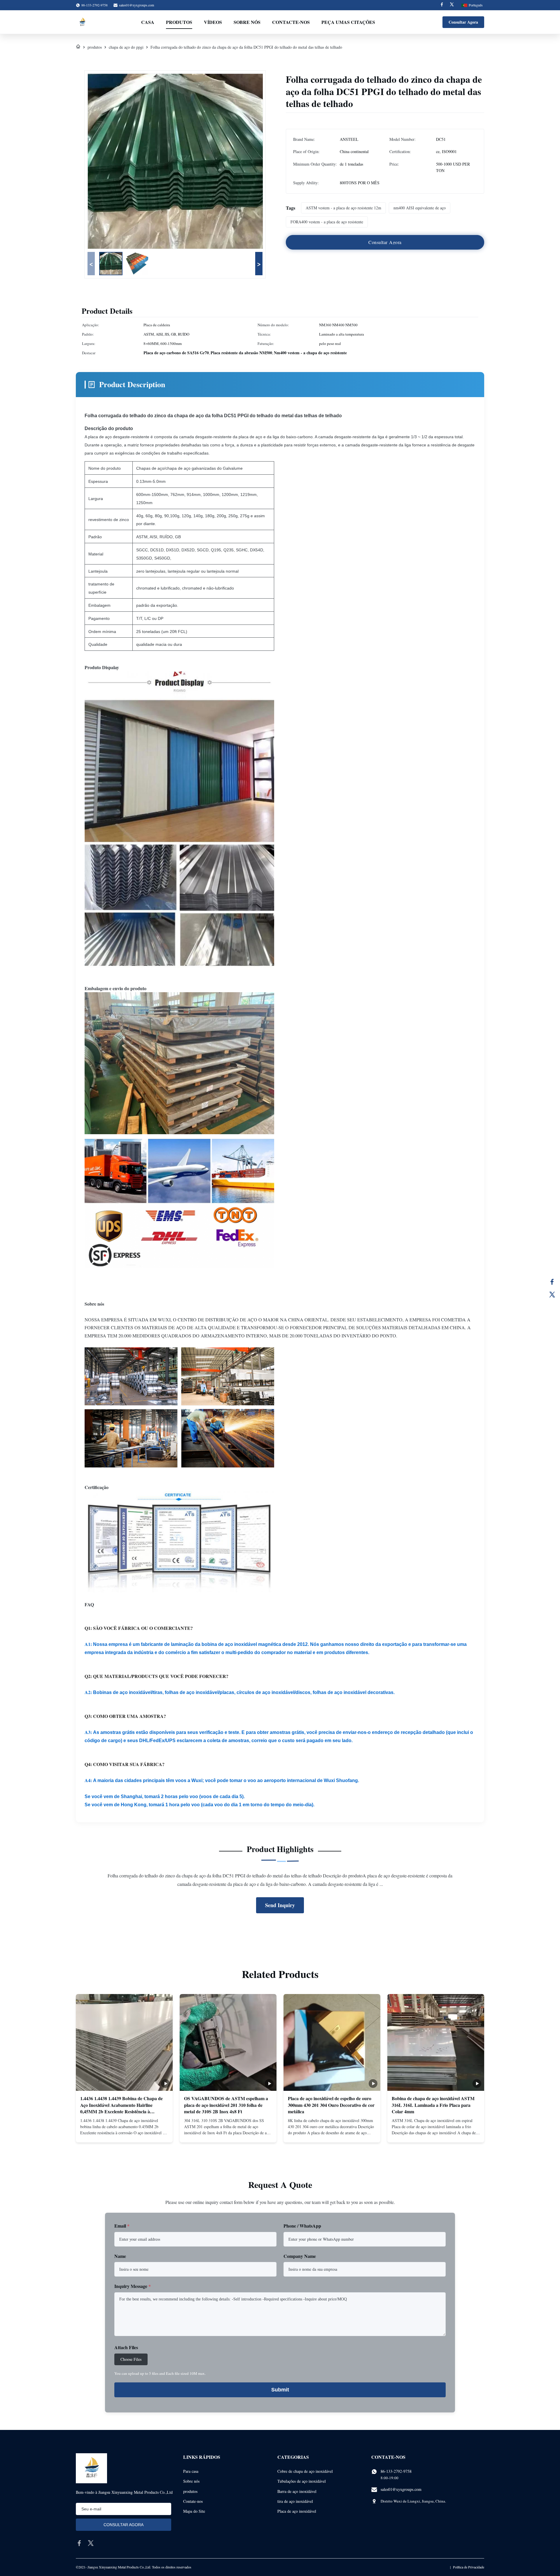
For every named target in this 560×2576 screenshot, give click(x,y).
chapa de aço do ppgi (126, 47)
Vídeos (213, 22)
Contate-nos (193, 2501)
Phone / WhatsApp (302, 2226)
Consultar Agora (463, 22)
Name (120, 2256)
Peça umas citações (348, 22)
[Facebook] (442, 5)
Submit (280, 2390)
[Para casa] (78, 47)
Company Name (300, 2256)
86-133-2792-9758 (396, 2471)
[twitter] (91, 2543)
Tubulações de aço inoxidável (302, 2481)
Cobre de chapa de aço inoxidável (305, 2471)
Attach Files (126, 2347)
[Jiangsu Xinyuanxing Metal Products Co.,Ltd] (82, 22)
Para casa (191, 2471)
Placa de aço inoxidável (297, 2511)
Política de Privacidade (469, 2567)
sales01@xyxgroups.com (136, 5)
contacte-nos (291, 22)
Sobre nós (247, 22)
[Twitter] (452, 5)
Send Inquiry (280, 1905)
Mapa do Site (194, 2511)
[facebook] (79, 2543)
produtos (95, 47)
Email (122, 2226)
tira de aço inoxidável (295, 2501)
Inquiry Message (133, 2286)
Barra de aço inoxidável (297, 2491)
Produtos (179, 22)
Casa (148, 22)
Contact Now (124, 2133)
